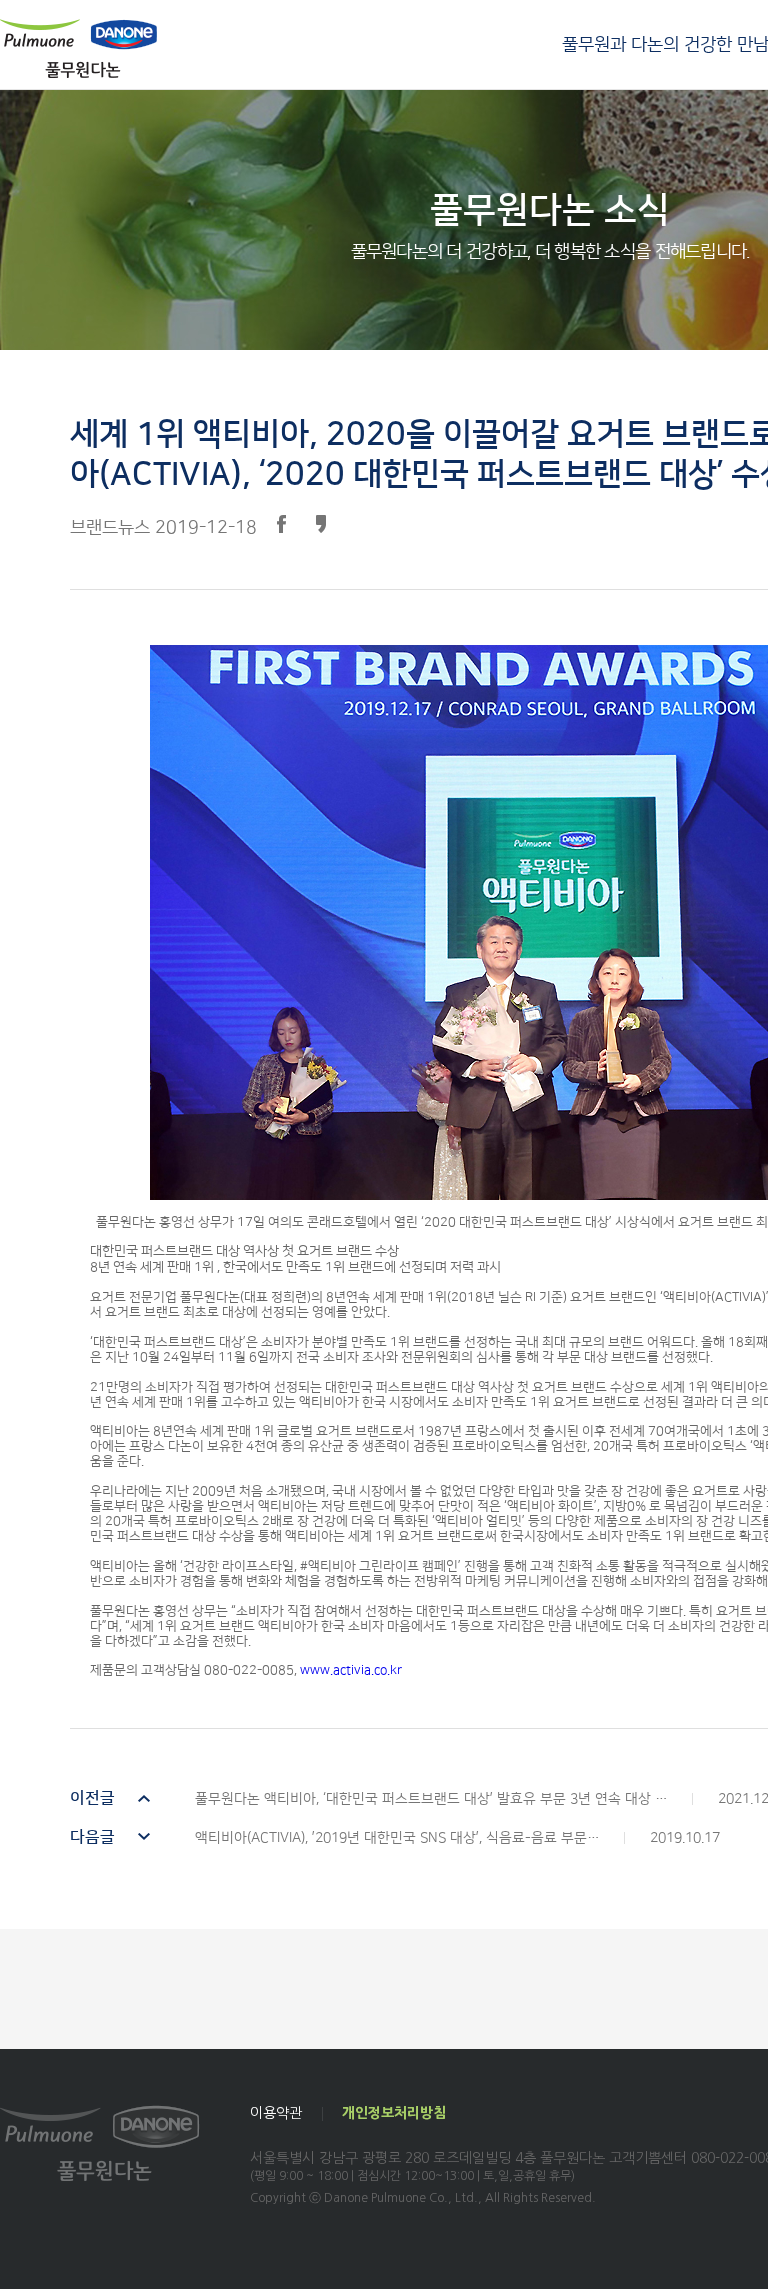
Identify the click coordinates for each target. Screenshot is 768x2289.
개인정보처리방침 (394, 2113)
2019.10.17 (395, 1838)
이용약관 (276, 2113)
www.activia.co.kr (351, 1670)
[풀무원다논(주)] (78, 48)
